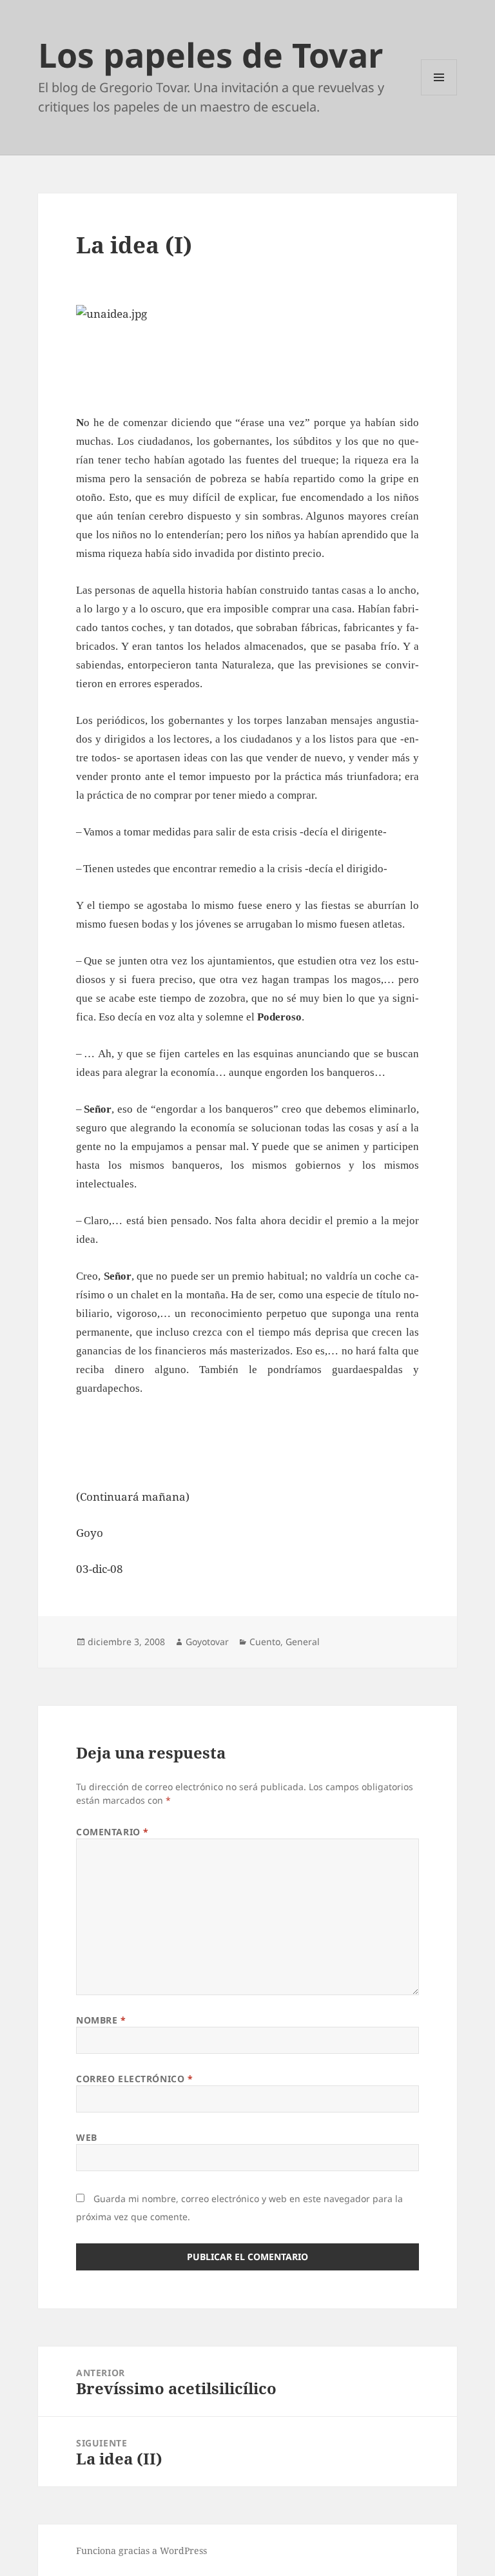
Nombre (101, 2020)
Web (87, 2137)
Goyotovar (207, 1642)
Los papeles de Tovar (211, 54)
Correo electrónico (134, 2079)
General (303, 1642)
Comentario (112, 1832)
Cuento (265, 1642)
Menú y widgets (439, 95)
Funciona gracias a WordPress (141, 2551)
